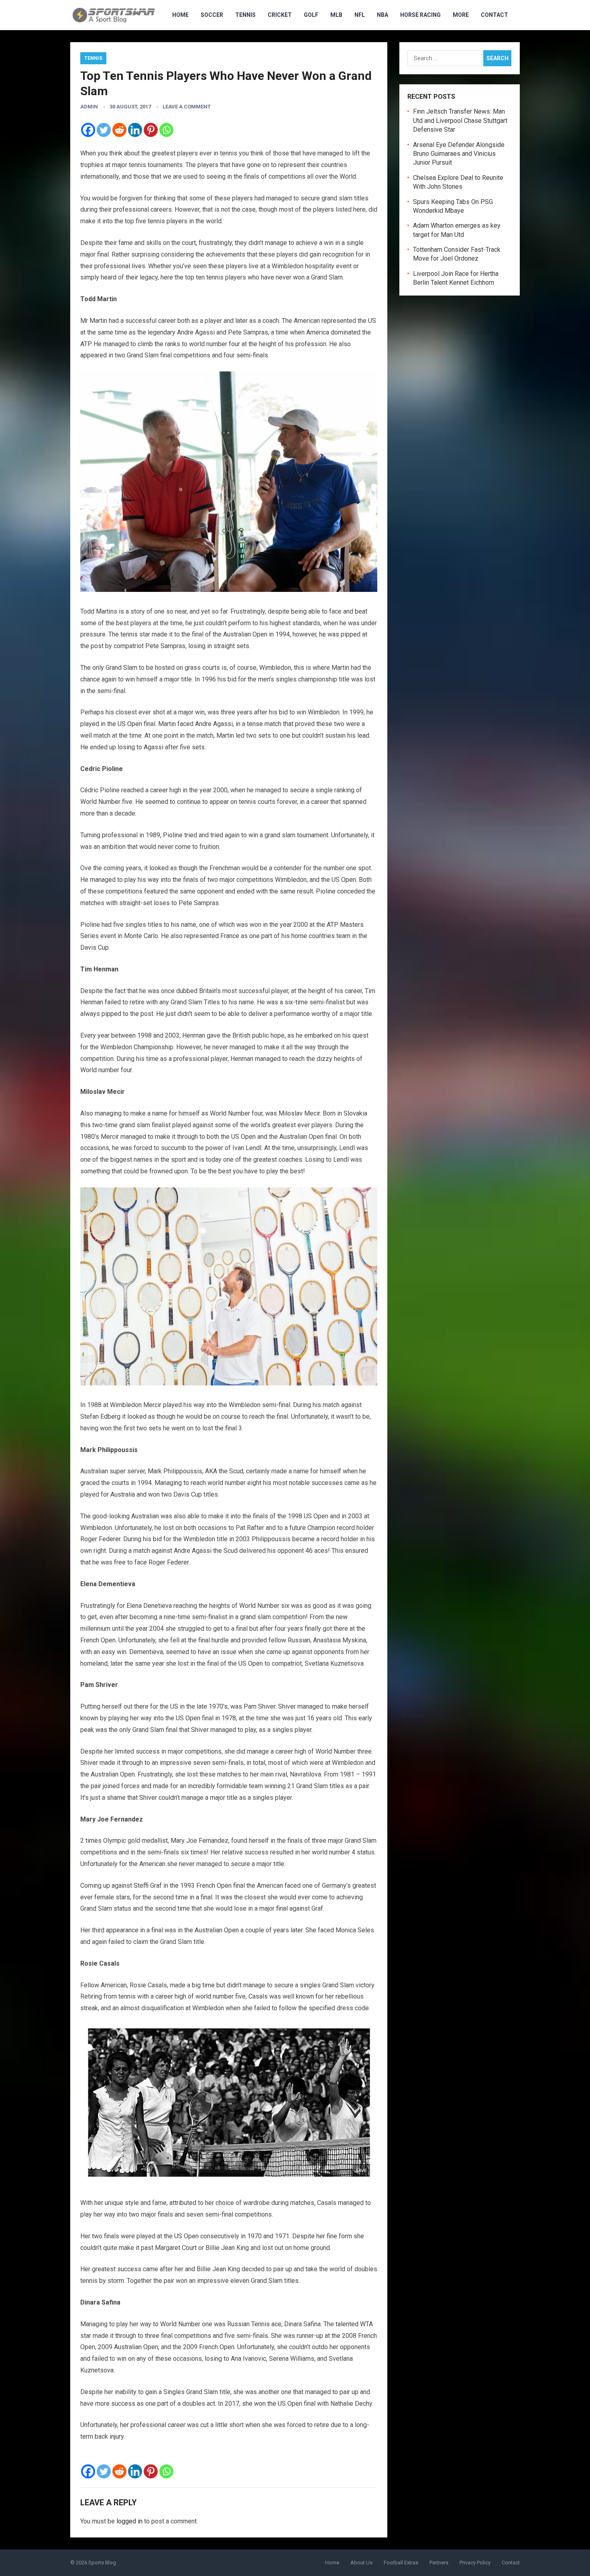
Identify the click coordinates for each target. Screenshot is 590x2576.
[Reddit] (119, 130)
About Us (361, 2563)
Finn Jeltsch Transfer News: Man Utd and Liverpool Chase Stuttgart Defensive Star (460, 120)
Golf (311, 15)
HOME (180, 15)
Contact (494, 15)
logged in (129, 2521)
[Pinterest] (151, 130)
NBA (382, 15)
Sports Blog (102, 2563)
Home (332, 2563)
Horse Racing (420, 15)
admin (89, 107)
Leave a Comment (187, 107)
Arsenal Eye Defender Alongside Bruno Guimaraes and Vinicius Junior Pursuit (459, 154)
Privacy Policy (475, 2563)
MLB (336, 15)
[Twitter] (104, 130)
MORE (461, 15)
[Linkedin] (135, 130)
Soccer (212, 15)
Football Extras (401, 2563)
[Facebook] (88, 130)
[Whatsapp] (166, 130)
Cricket (280, 15)
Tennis (245, 15)
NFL (360, 15)
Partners (439, 2563)
